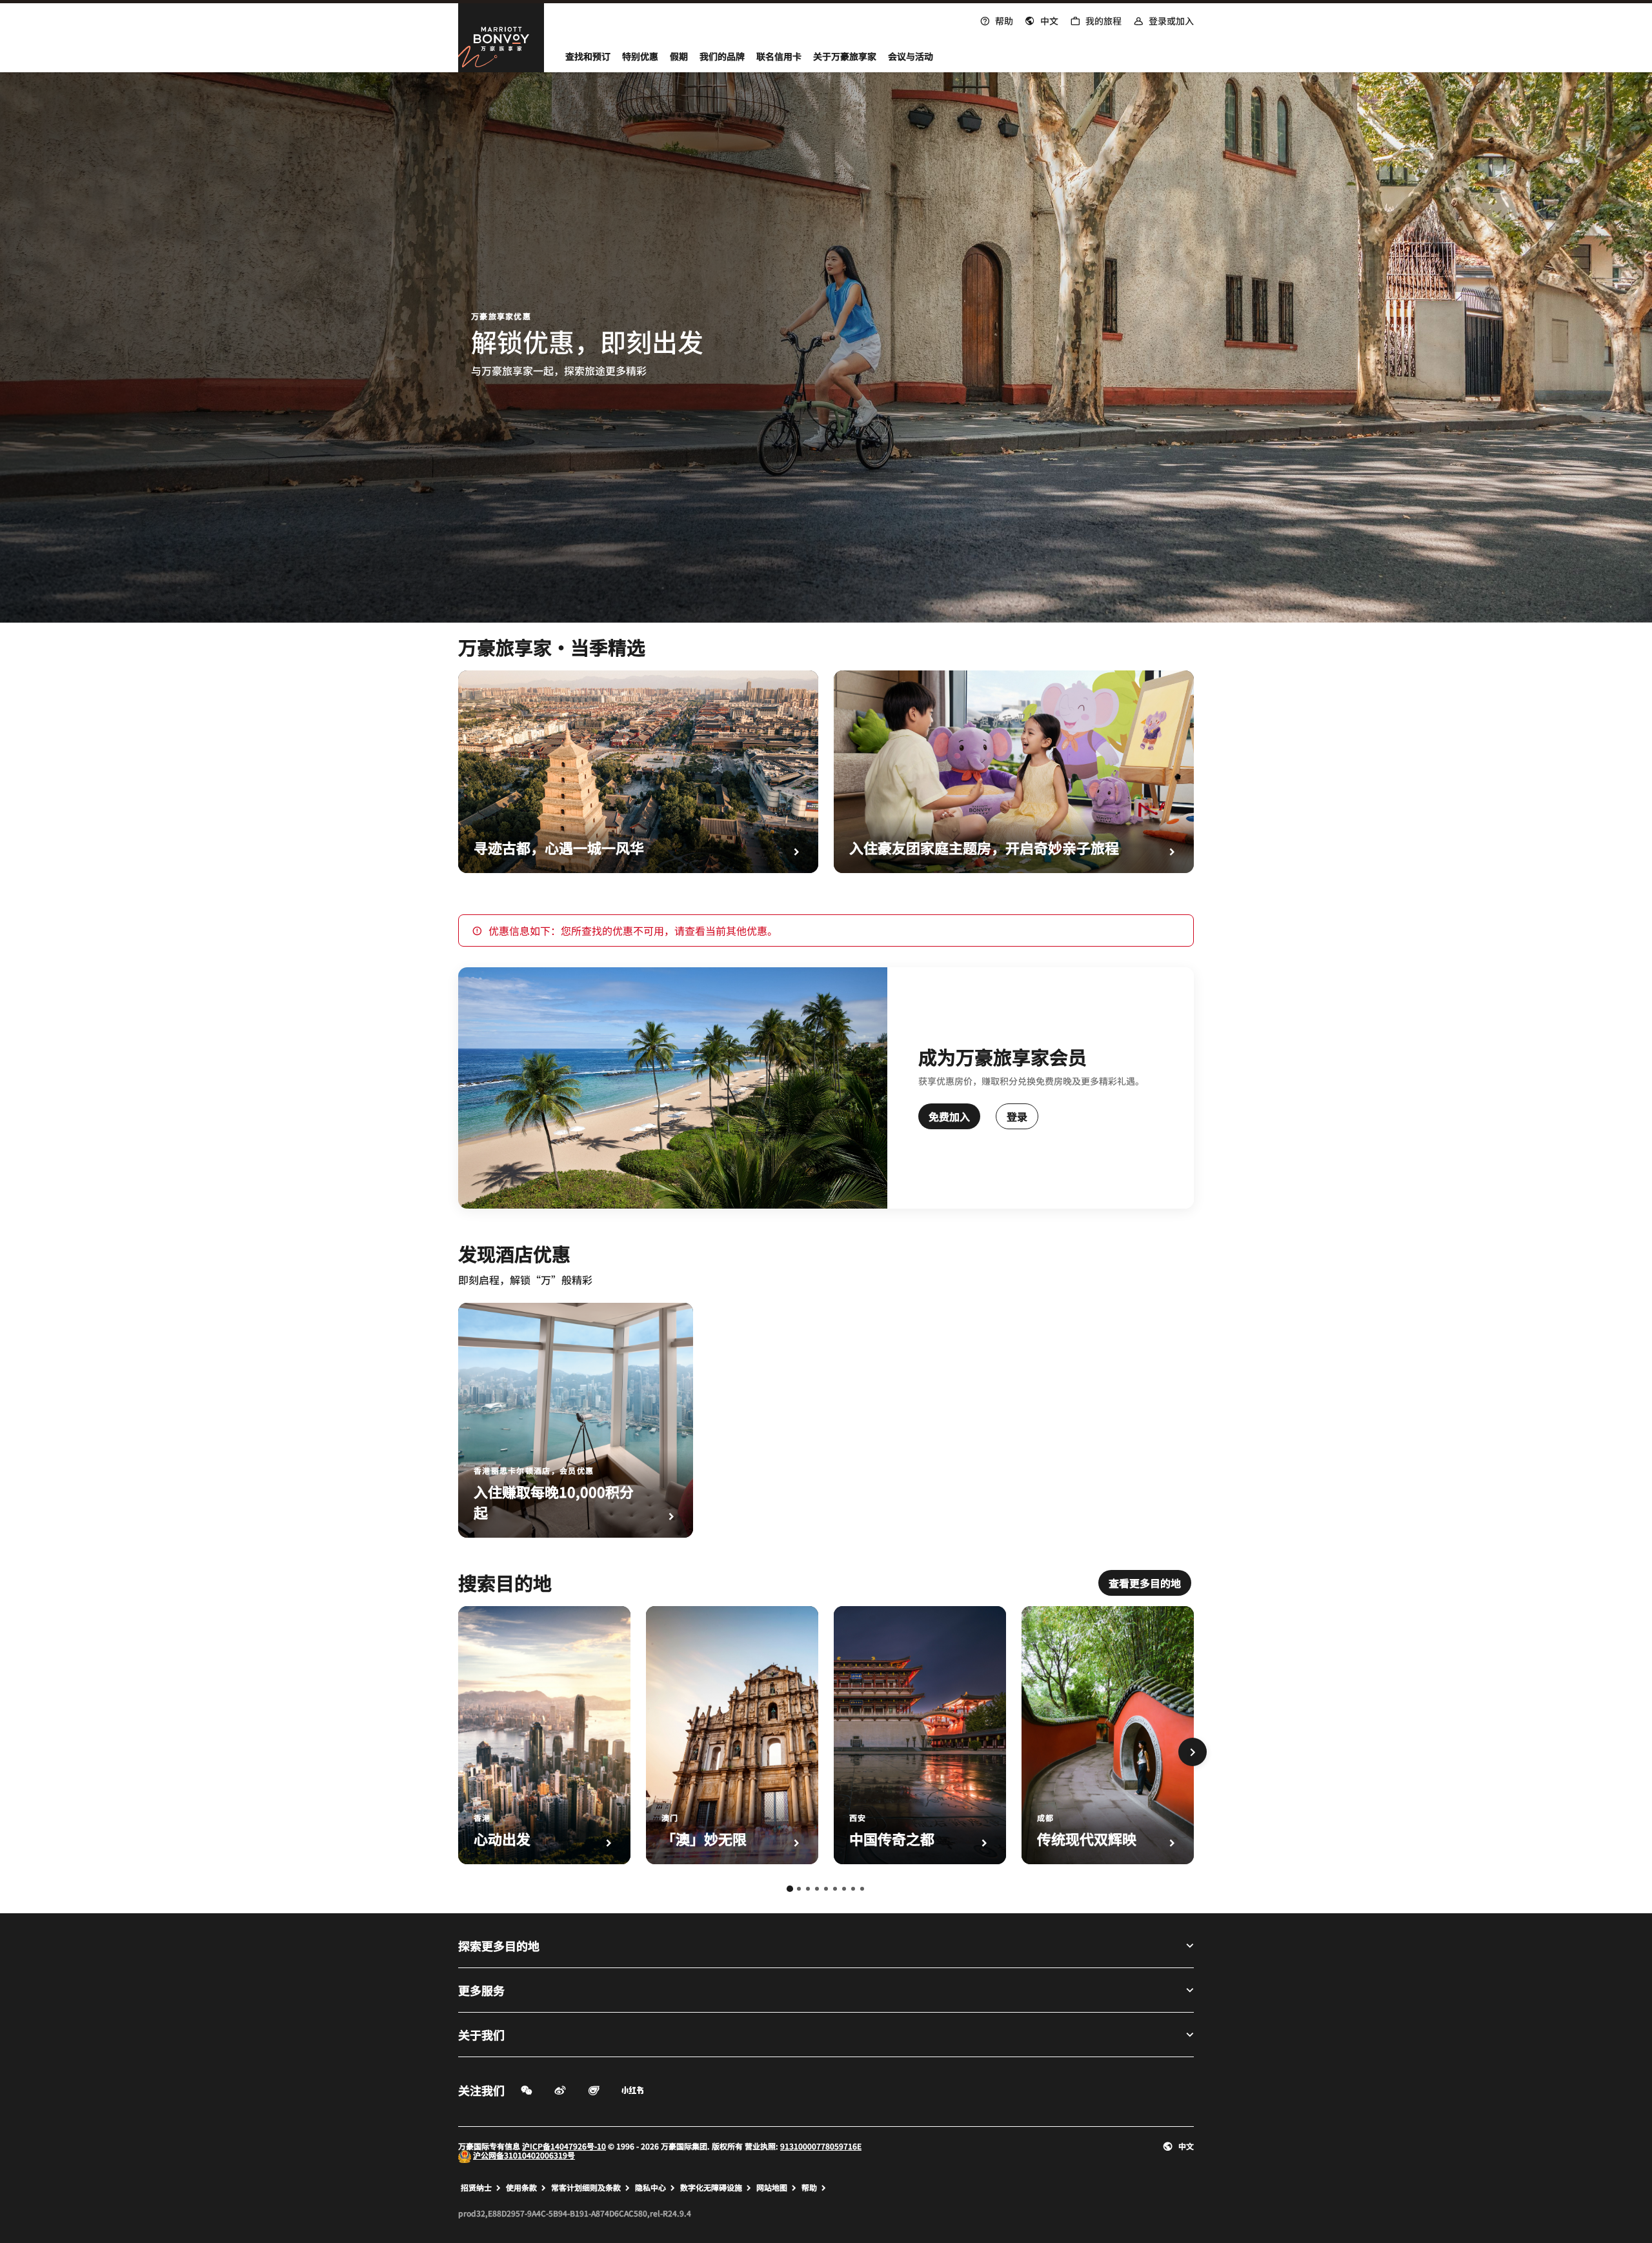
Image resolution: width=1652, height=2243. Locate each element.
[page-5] (826, 1889)
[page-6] (835, 1889)
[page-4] (817, 1889)
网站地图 (772, 2188)
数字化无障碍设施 (711, 2188)
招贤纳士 (476, 2188)
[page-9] (862, 1889)
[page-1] (790, 1889)
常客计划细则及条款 (586, 2188)
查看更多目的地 (1145, 1583)
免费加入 (949, 1116)
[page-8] (853, 1889)
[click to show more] (1193, 1752)
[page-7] (844, 1889)
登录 (1017, 1116)
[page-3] (808, 1889)
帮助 (809, 2188)
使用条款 (521, 2188)
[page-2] (799, 1889)
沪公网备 (489, 2155)
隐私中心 (650, 2188)
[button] (1042, 19)
